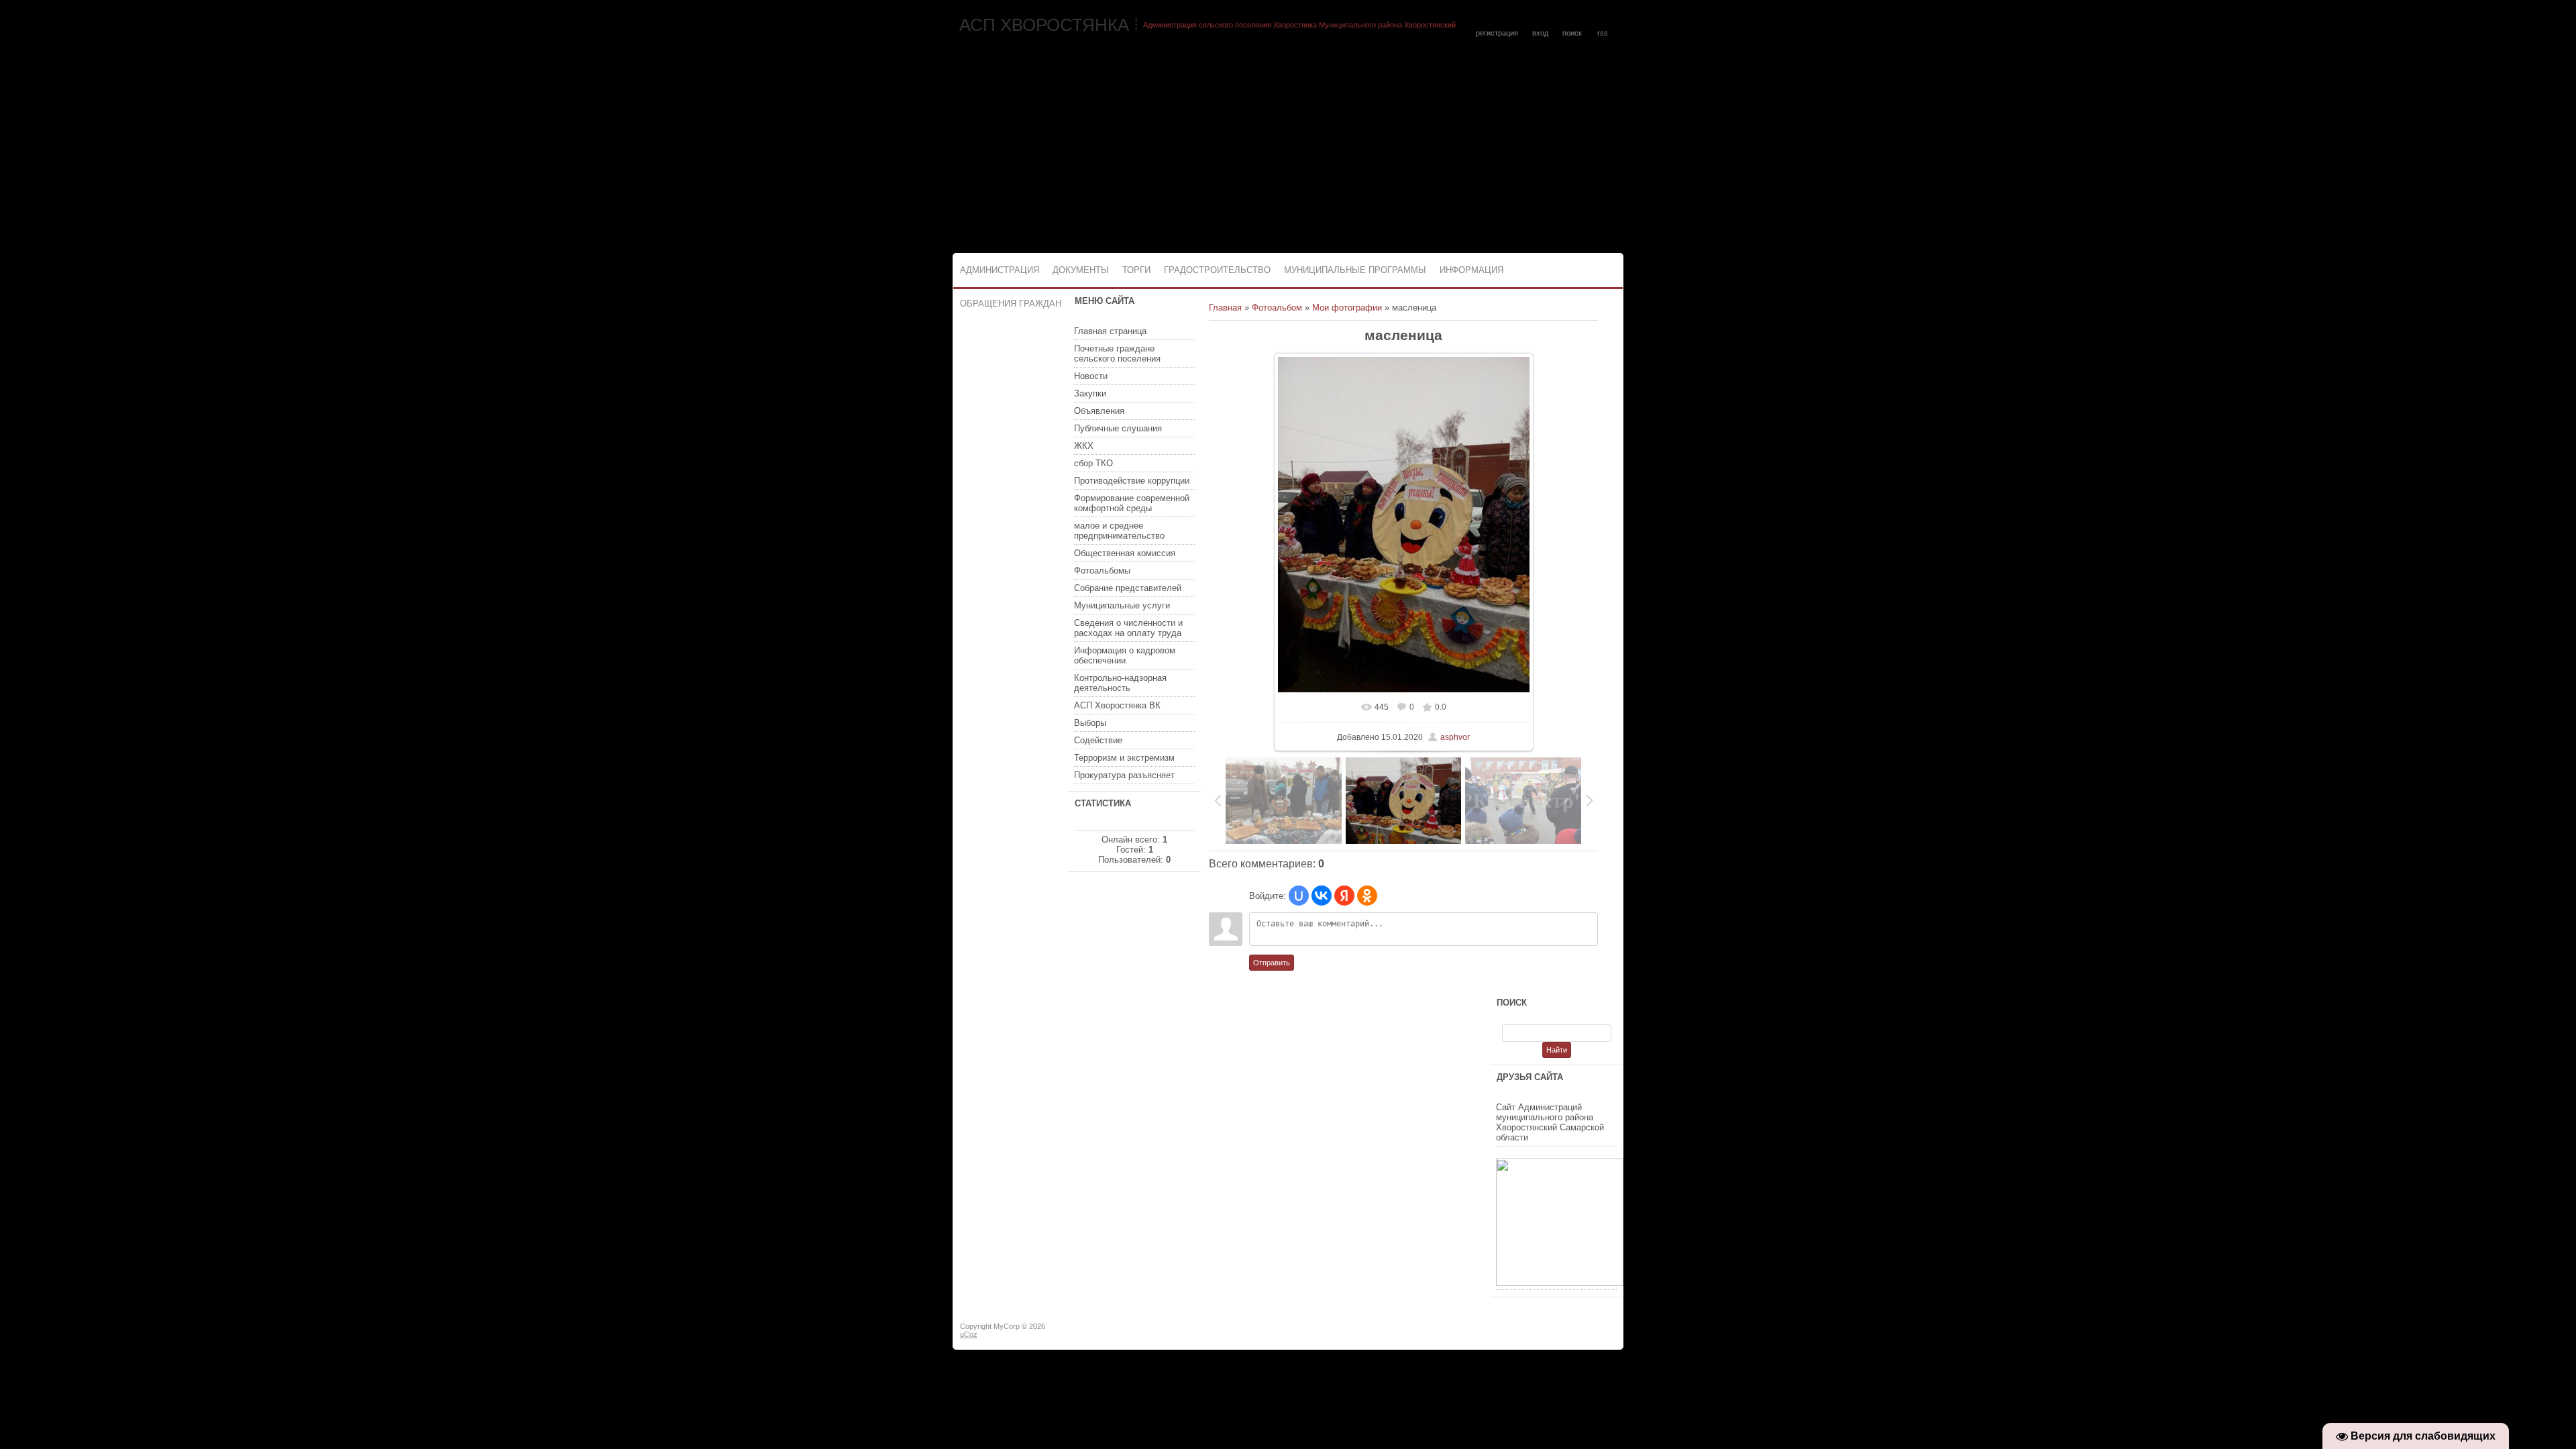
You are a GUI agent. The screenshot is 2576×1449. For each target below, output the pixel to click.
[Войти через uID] (1299, 896)
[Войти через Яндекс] (1344, 896)
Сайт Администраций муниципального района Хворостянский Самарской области (1550, 1122)
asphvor (1455, 737)
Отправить (1272, 963)
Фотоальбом (1277, 308)
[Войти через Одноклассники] (1367, 896)
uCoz (969, 1334)
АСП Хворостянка (1044, 25)
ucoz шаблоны (1571, 1332)
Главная (1225, 308)
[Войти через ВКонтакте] (1322, 896)
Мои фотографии (1347, 308)
